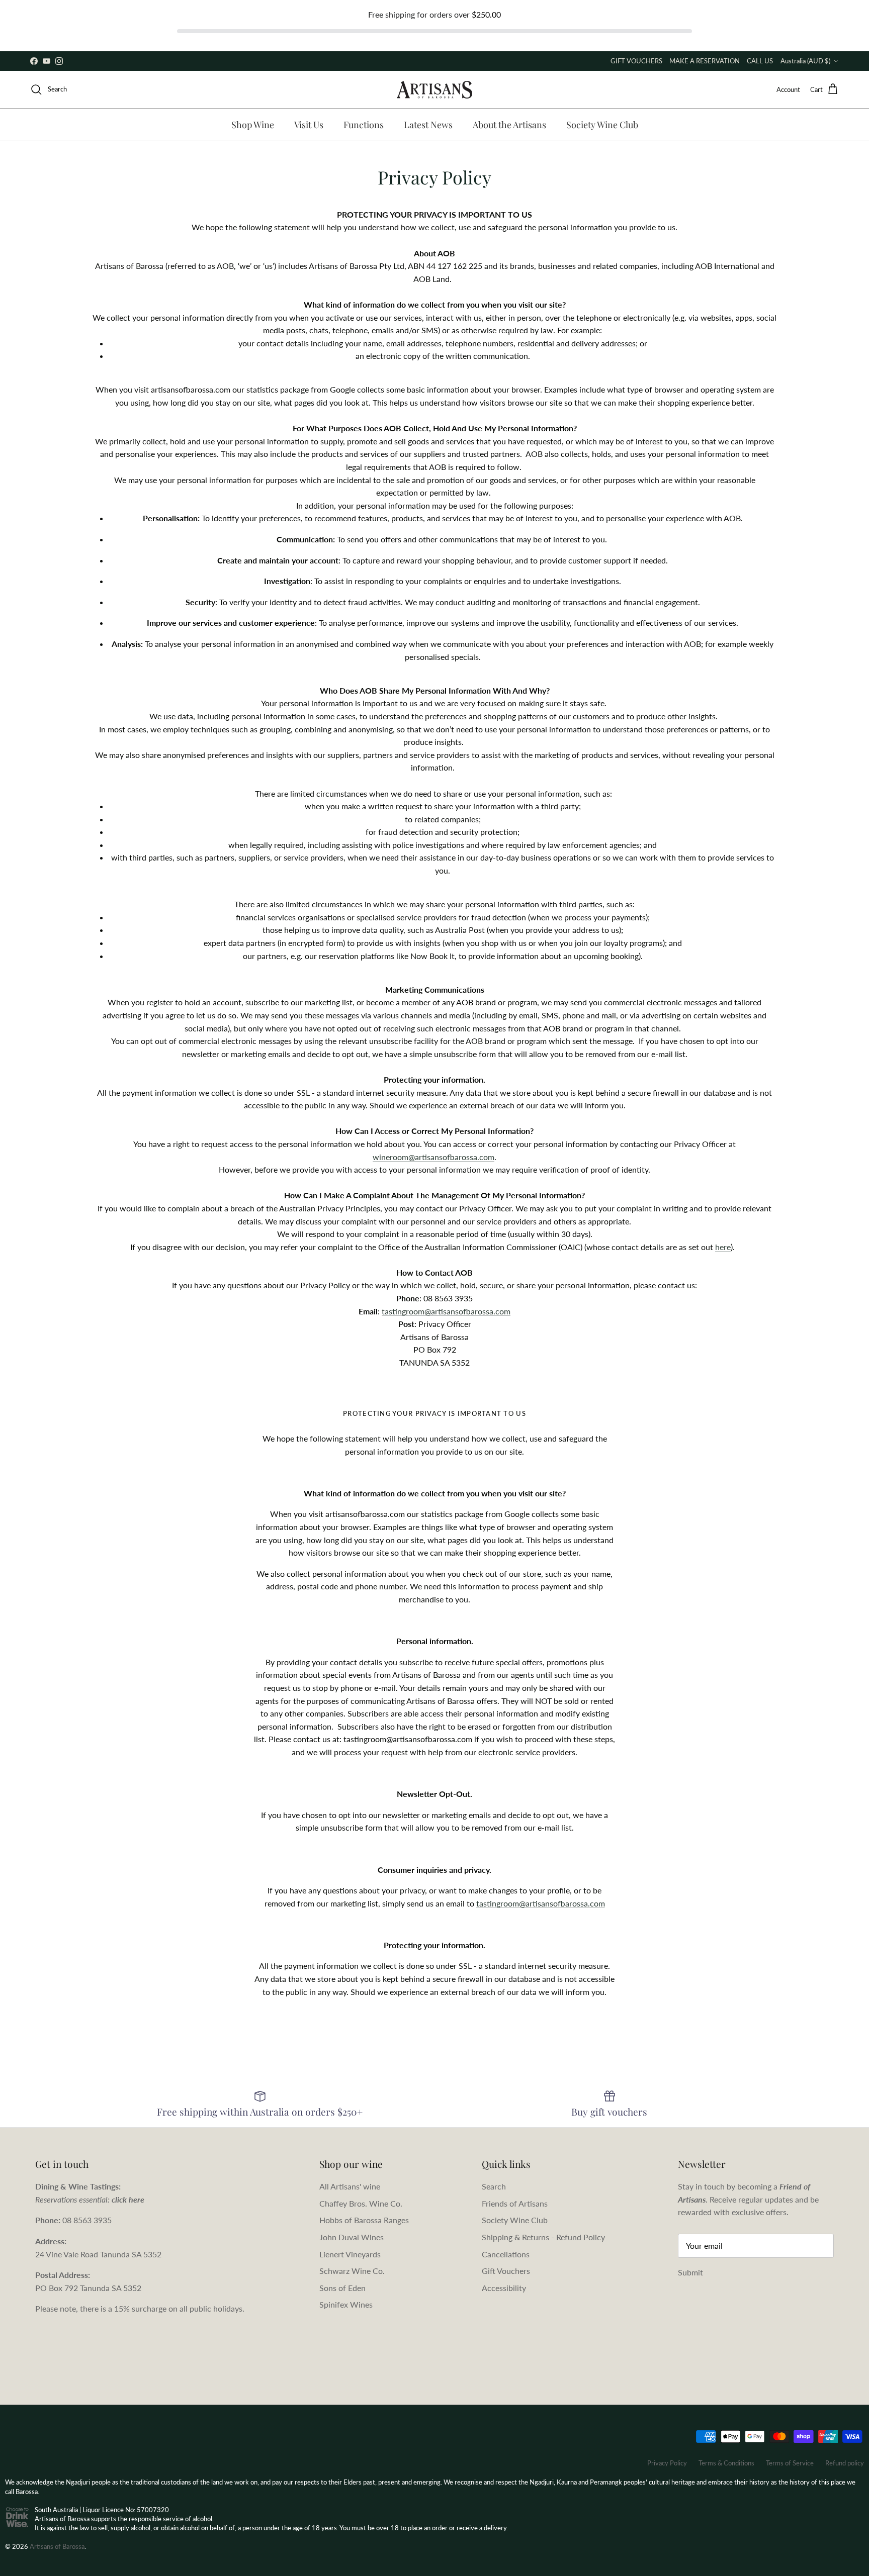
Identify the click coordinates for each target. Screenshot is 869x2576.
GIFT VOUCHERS (636, 61)
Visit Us (309, 125)
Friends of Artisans (515, 2203)
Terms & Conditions (726, 2463)
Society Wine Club (602, 125)
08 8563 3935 (87, 2220)
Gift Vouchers (506, 2271)
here (723, 1247)
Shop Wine (253, 125)
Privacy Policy (667, 2463)
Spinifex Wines (346, 2304)
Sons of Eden (342, 2288)
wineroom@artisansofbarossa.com (433, 1157)
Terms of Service (790, 2463)
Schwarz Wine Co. (352, 2271)
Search (494, 2186)
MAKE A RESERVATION (705, 61)
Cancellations (506, 2254)
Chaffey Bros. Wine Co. (361, 2203)
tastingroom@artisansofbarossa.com (446, 1311)
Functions (364, 125)
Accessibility (504, 2288)
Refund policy (845, 2463)
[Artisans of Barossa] (434, 90)
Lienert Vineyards (350, 2254)
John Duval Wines (352, 2237)
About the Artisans (509, 125)
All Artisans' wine (350, 2186)
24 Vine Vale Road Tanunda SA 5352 (98, 2254)
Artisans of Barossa (57, 2546)
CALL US (760, 61)
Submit (690, 2272)
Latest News (428, 125)
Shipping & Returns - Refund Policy (543, 2237)
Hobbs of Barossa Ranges (364, 2220)
